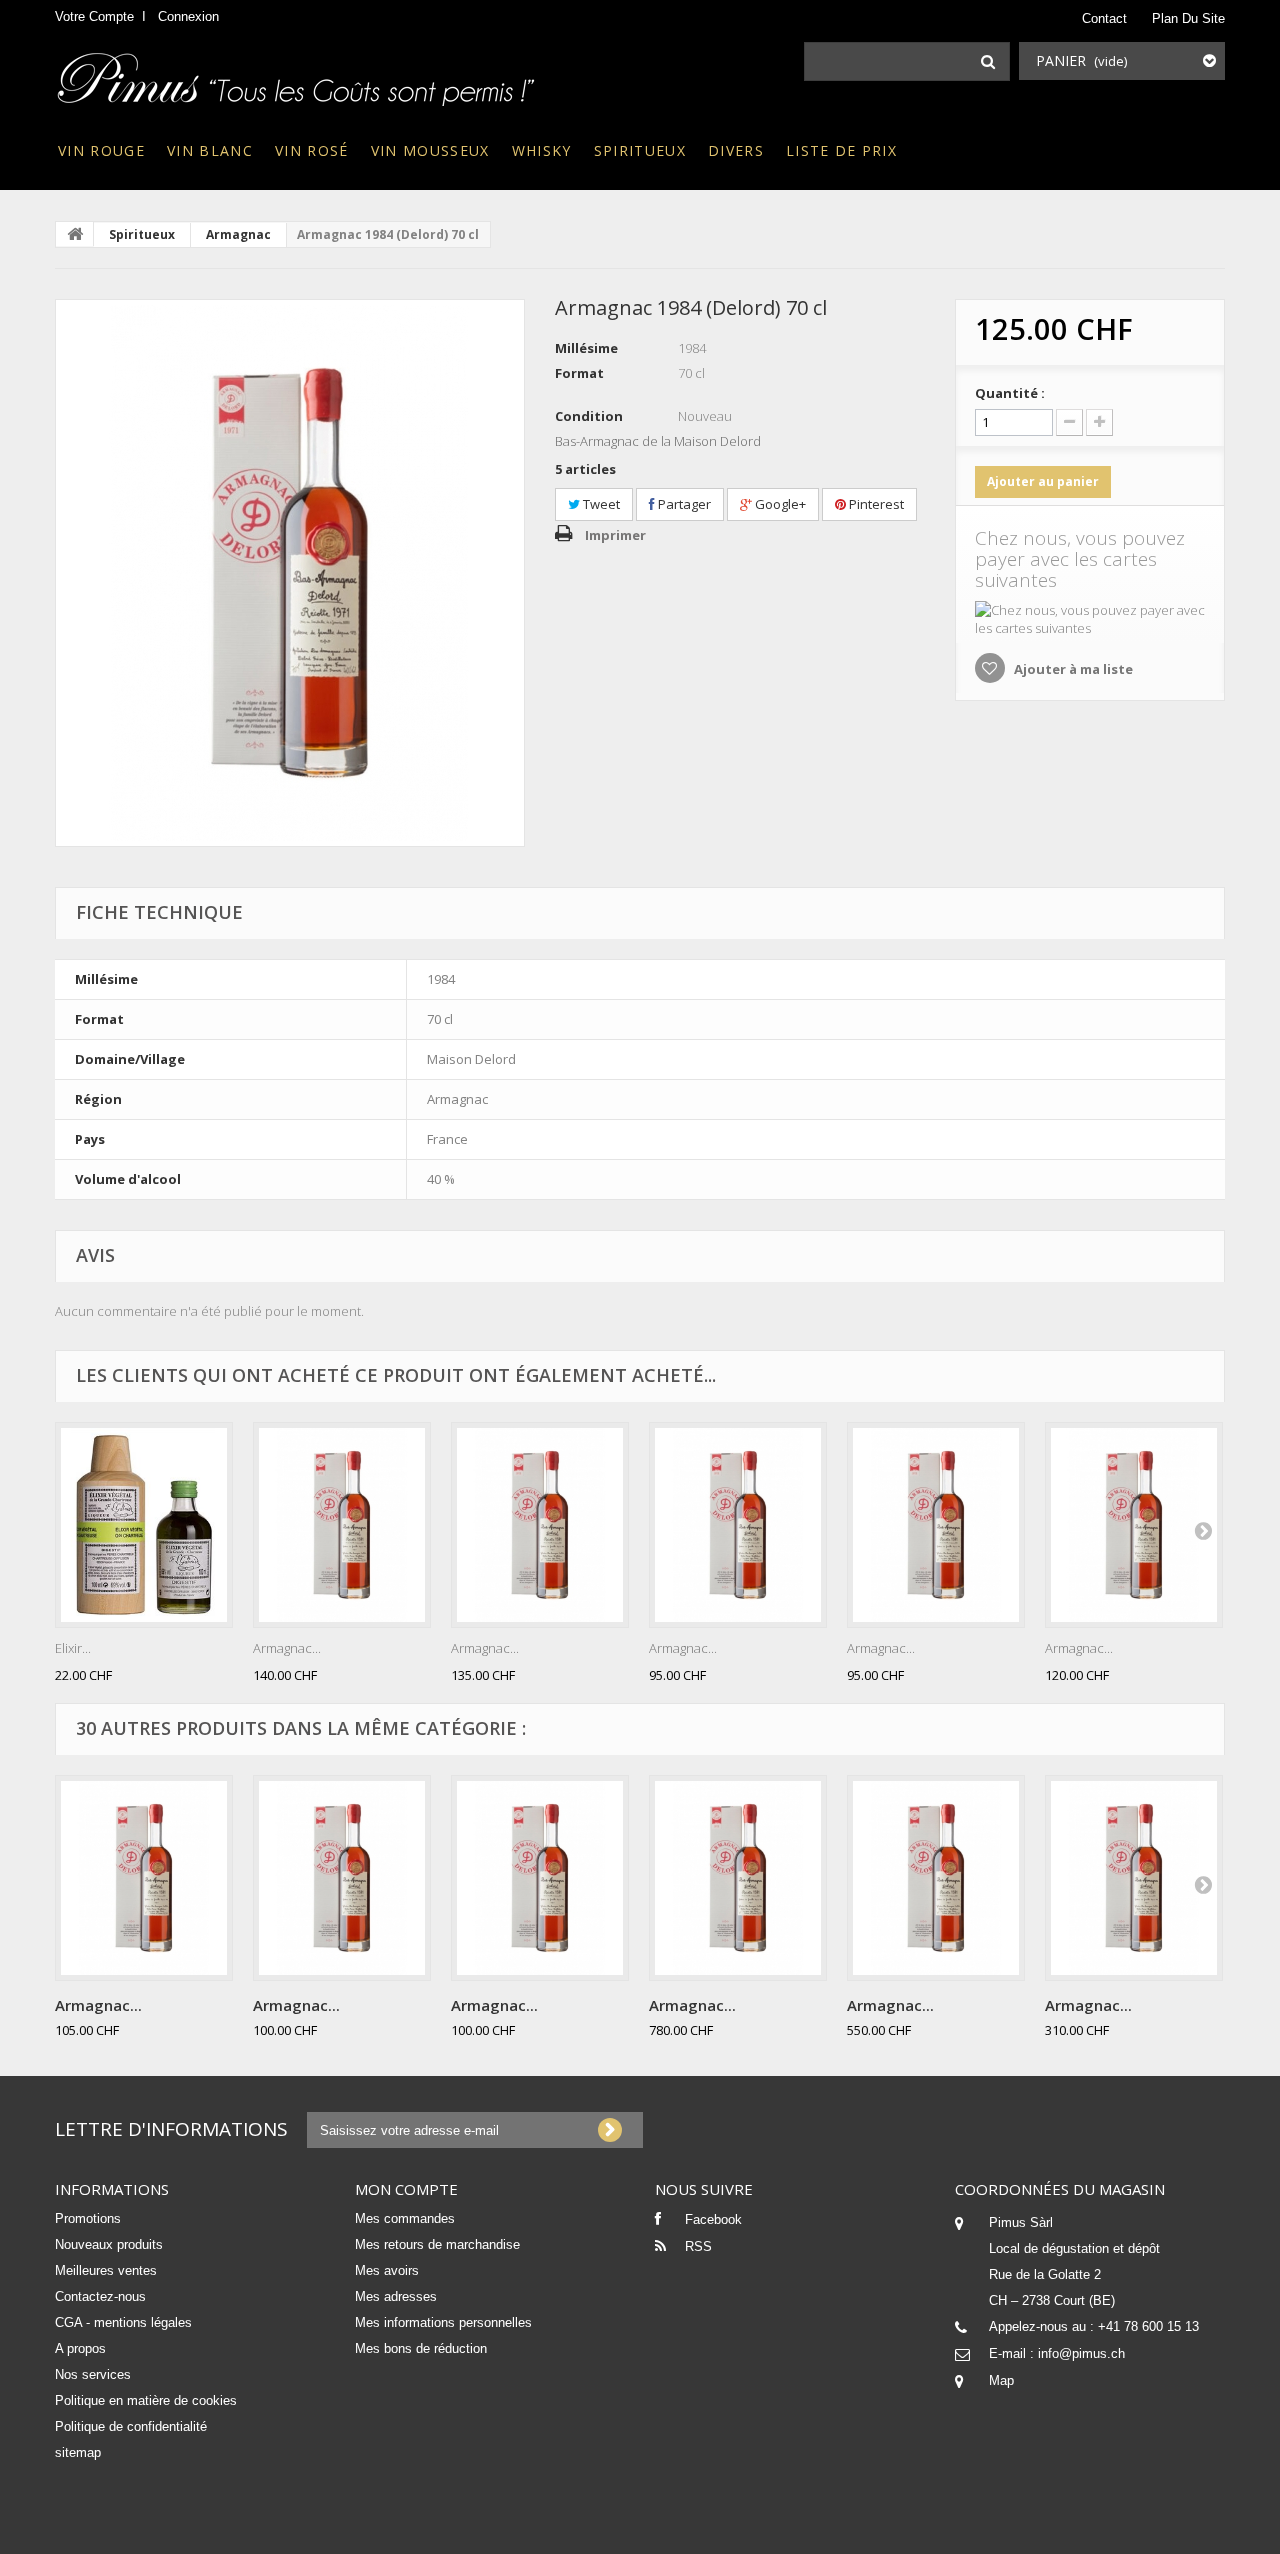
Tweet (600, 504)
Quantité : (1010, 393)
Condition (589, 416)
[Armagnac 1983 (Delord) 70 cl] (540, 1525)
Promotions (88, 2218)
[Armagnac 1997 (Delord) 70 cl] (738, 1525)
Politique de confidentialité (131, 2426)
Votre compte (94, 16)
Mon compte (406, 2189)
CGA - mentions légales (123, 2322)
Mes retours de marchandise (437, 2244)
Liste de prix (841, 150)
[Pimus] (297, 73)
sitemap (78, 2452)
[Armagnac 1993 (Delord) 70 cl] (144, 1878)
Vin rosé (312, 150)
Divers (736, 150)
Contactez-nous (100, 2296)
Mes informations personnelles (443, 2322)
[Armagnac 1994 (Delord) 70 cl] (342, 1878)
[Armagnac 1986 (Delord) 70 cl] (1134, 1525)
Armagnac (238, 234)
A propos (80, 2348)
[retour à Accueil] (75, 234)
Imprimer (615, 535)
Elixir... (73, 1648)
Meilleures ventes (106, 2270)
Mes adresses (396, 2296)
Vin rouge (101, 150)
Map (1001, 2380)
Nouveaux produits (109, 2244)
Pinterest (875, 504)
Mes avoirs (387, 2270)
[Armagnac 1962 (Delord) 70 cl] (1134, 1878)
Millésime (586, 348)
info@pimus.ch (1081, 2353)
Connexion (188, 16)
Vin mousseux (430, 150)
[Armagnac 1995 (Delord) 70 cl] (540, 1878)
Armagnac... (287, 1648)
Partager (683, 504)
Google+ (779, 504)
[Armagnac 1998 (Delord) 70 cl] (936, 1525)
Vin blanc (210, 150)
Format (579, 373)
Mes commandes (405, 2218)
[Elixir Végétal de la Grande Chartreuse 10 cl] (144, 1525)
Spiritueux (640, 150)
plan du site (1188, 18)
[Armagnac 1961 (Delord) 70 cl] (936, 1878)
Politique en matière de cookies (146, 2400)
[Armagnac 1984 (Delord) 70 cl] (290, 573)
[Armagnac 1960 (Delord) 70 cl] (738, 1878)
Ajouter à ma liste (1072, 669)
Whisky (542, 150)
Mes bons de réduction (421, 2348)
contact (1104, 18)
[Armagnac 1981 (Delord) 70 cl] (342, 1525)
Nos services (93, 2374)
